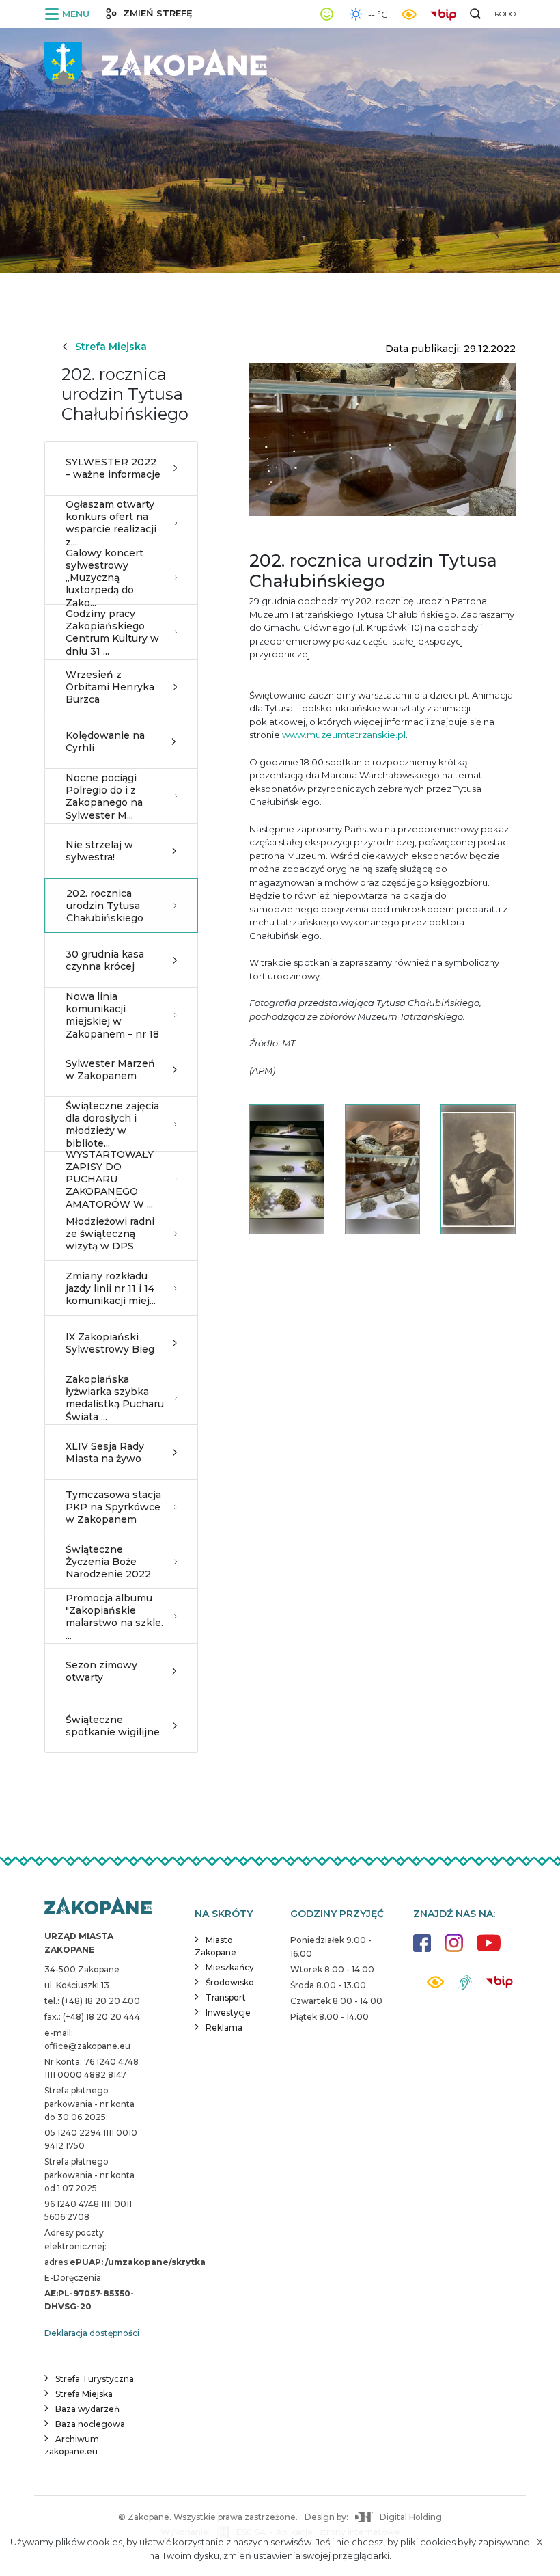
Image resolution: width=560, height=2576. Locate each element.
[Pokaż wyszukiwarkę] (475, 14)
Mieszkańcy (230, 1967)
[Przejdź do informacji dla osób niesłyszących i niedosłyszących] (465, 1987)
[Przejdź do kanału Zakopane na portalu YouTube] (489, 1950)
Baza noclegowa (90, 2424)
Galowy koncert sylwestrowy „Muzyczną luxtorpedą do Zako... (104, 578)
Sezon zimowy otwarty (101, 1671)
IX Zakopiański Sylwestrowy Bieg (110, 1343)
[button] (70, 14)
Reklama (224, 2028)
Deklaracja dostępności (92, 2333)
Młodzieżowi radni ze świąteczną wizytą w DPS (110, 1234)
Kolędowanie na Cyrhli (105, 742)
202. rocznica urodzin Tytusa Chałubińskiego (105, 906)
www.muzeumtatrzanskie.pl (344, 735)
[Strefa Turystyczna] (98, 1907)
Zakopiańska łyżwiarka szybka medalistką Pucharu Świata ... (115, 1398)
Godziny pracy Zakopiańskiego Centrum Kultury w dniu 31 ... (112, 633)
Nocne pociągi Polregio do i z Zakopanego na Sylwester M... (104, 797)
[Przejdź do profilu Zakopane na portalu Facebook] (422, 1950)
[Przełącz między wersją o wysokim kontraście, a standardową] (409, 14)
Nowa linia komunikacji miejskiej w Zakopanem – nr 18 (112, 1015)
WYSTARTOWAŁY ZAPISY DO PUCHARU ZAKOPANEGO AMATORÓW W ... (110, 1179)
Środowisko (230, 1982)
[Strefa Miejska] (157, 62)
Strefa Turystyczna (95, 2379)
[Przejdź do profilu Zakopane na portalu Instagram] (454, 1950)
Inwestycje (228, 2012)
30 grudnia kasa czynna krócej (105, 960)
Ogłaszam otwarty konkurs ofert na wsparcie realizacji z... (111, 523)
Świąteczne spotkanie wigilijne (113, 1726)
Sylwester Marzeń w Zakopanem (110, 1070)
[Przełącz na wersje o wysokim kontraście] (435, 1986)
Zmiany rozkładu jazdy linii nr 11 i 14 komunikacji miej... (111, 1288)
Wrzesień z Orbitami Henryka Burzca (110, 687)
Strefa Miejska (111, 347)
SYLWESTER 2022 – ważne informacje (113, 468)
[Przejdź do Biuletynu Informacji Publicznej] (447, 13)
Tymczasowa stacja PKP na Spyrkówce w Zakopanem (113, 1507)
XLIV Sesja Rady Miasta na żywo (105, 1452)
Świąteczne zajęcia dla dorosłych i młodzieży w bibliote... (112, 1125)
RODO (505, 14)
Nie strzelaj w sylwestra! (99, 851)
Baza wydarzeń (87, 2409)
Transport (226, 1997)
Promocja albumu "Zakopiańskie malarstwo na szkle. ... (114, 1617)
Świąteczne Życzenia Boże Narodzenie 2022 (108, 1562)
